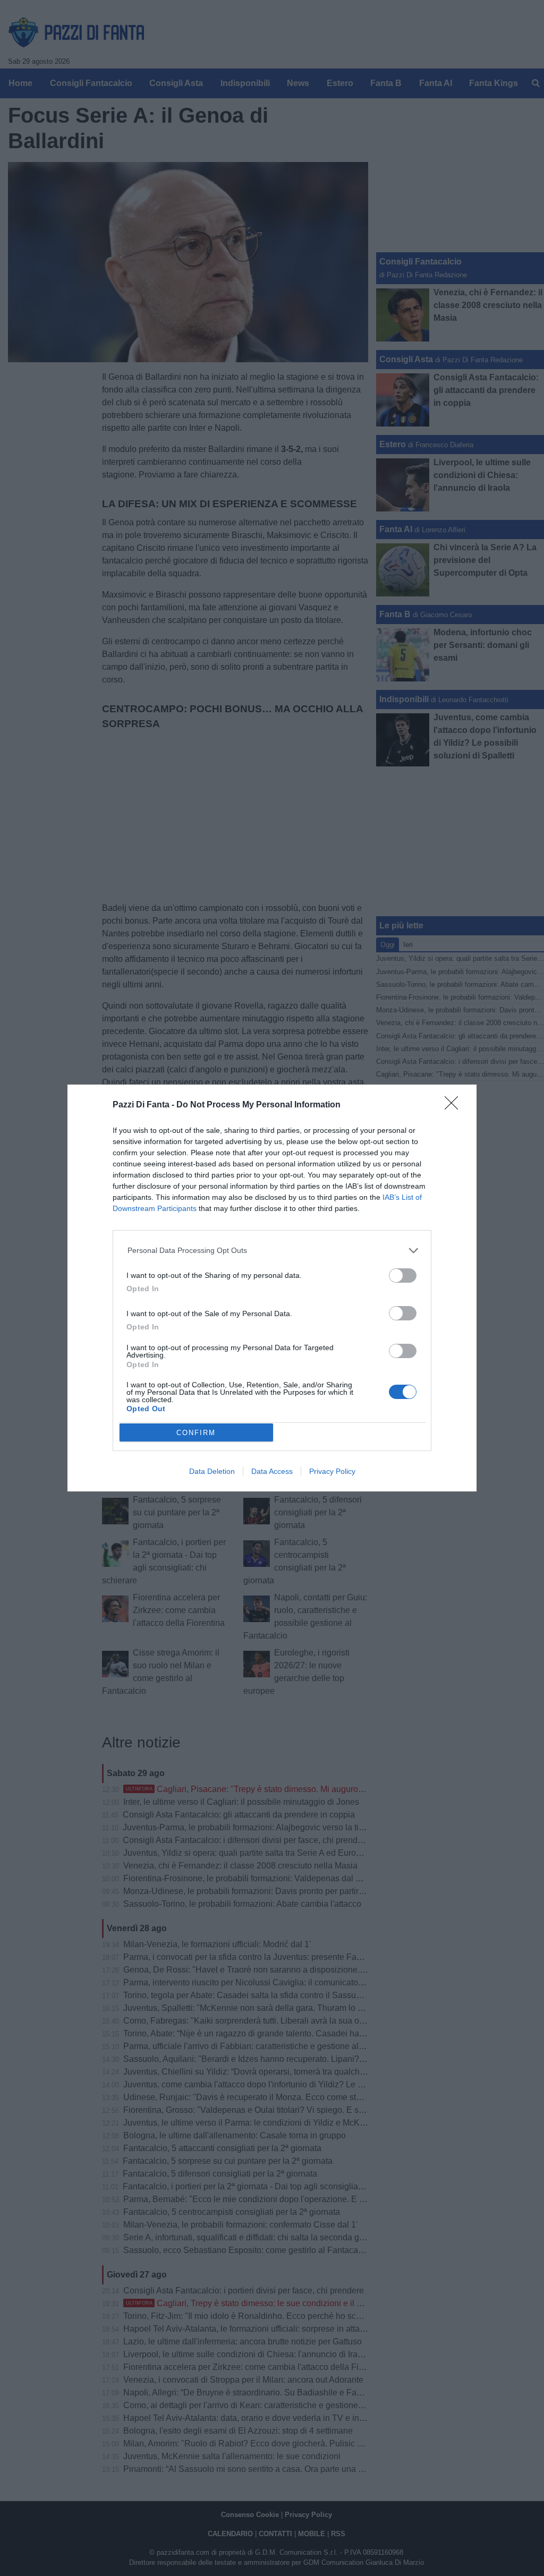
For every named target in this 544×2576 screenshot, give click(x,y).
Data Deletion (212, 1471)
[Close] (455, 1106)
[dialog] (272, 1288)
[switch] (403, 1276)
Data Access (272, 1471)
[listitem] (272, 1251)
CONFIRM (196, 1433)
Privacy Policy (332, 1471)
